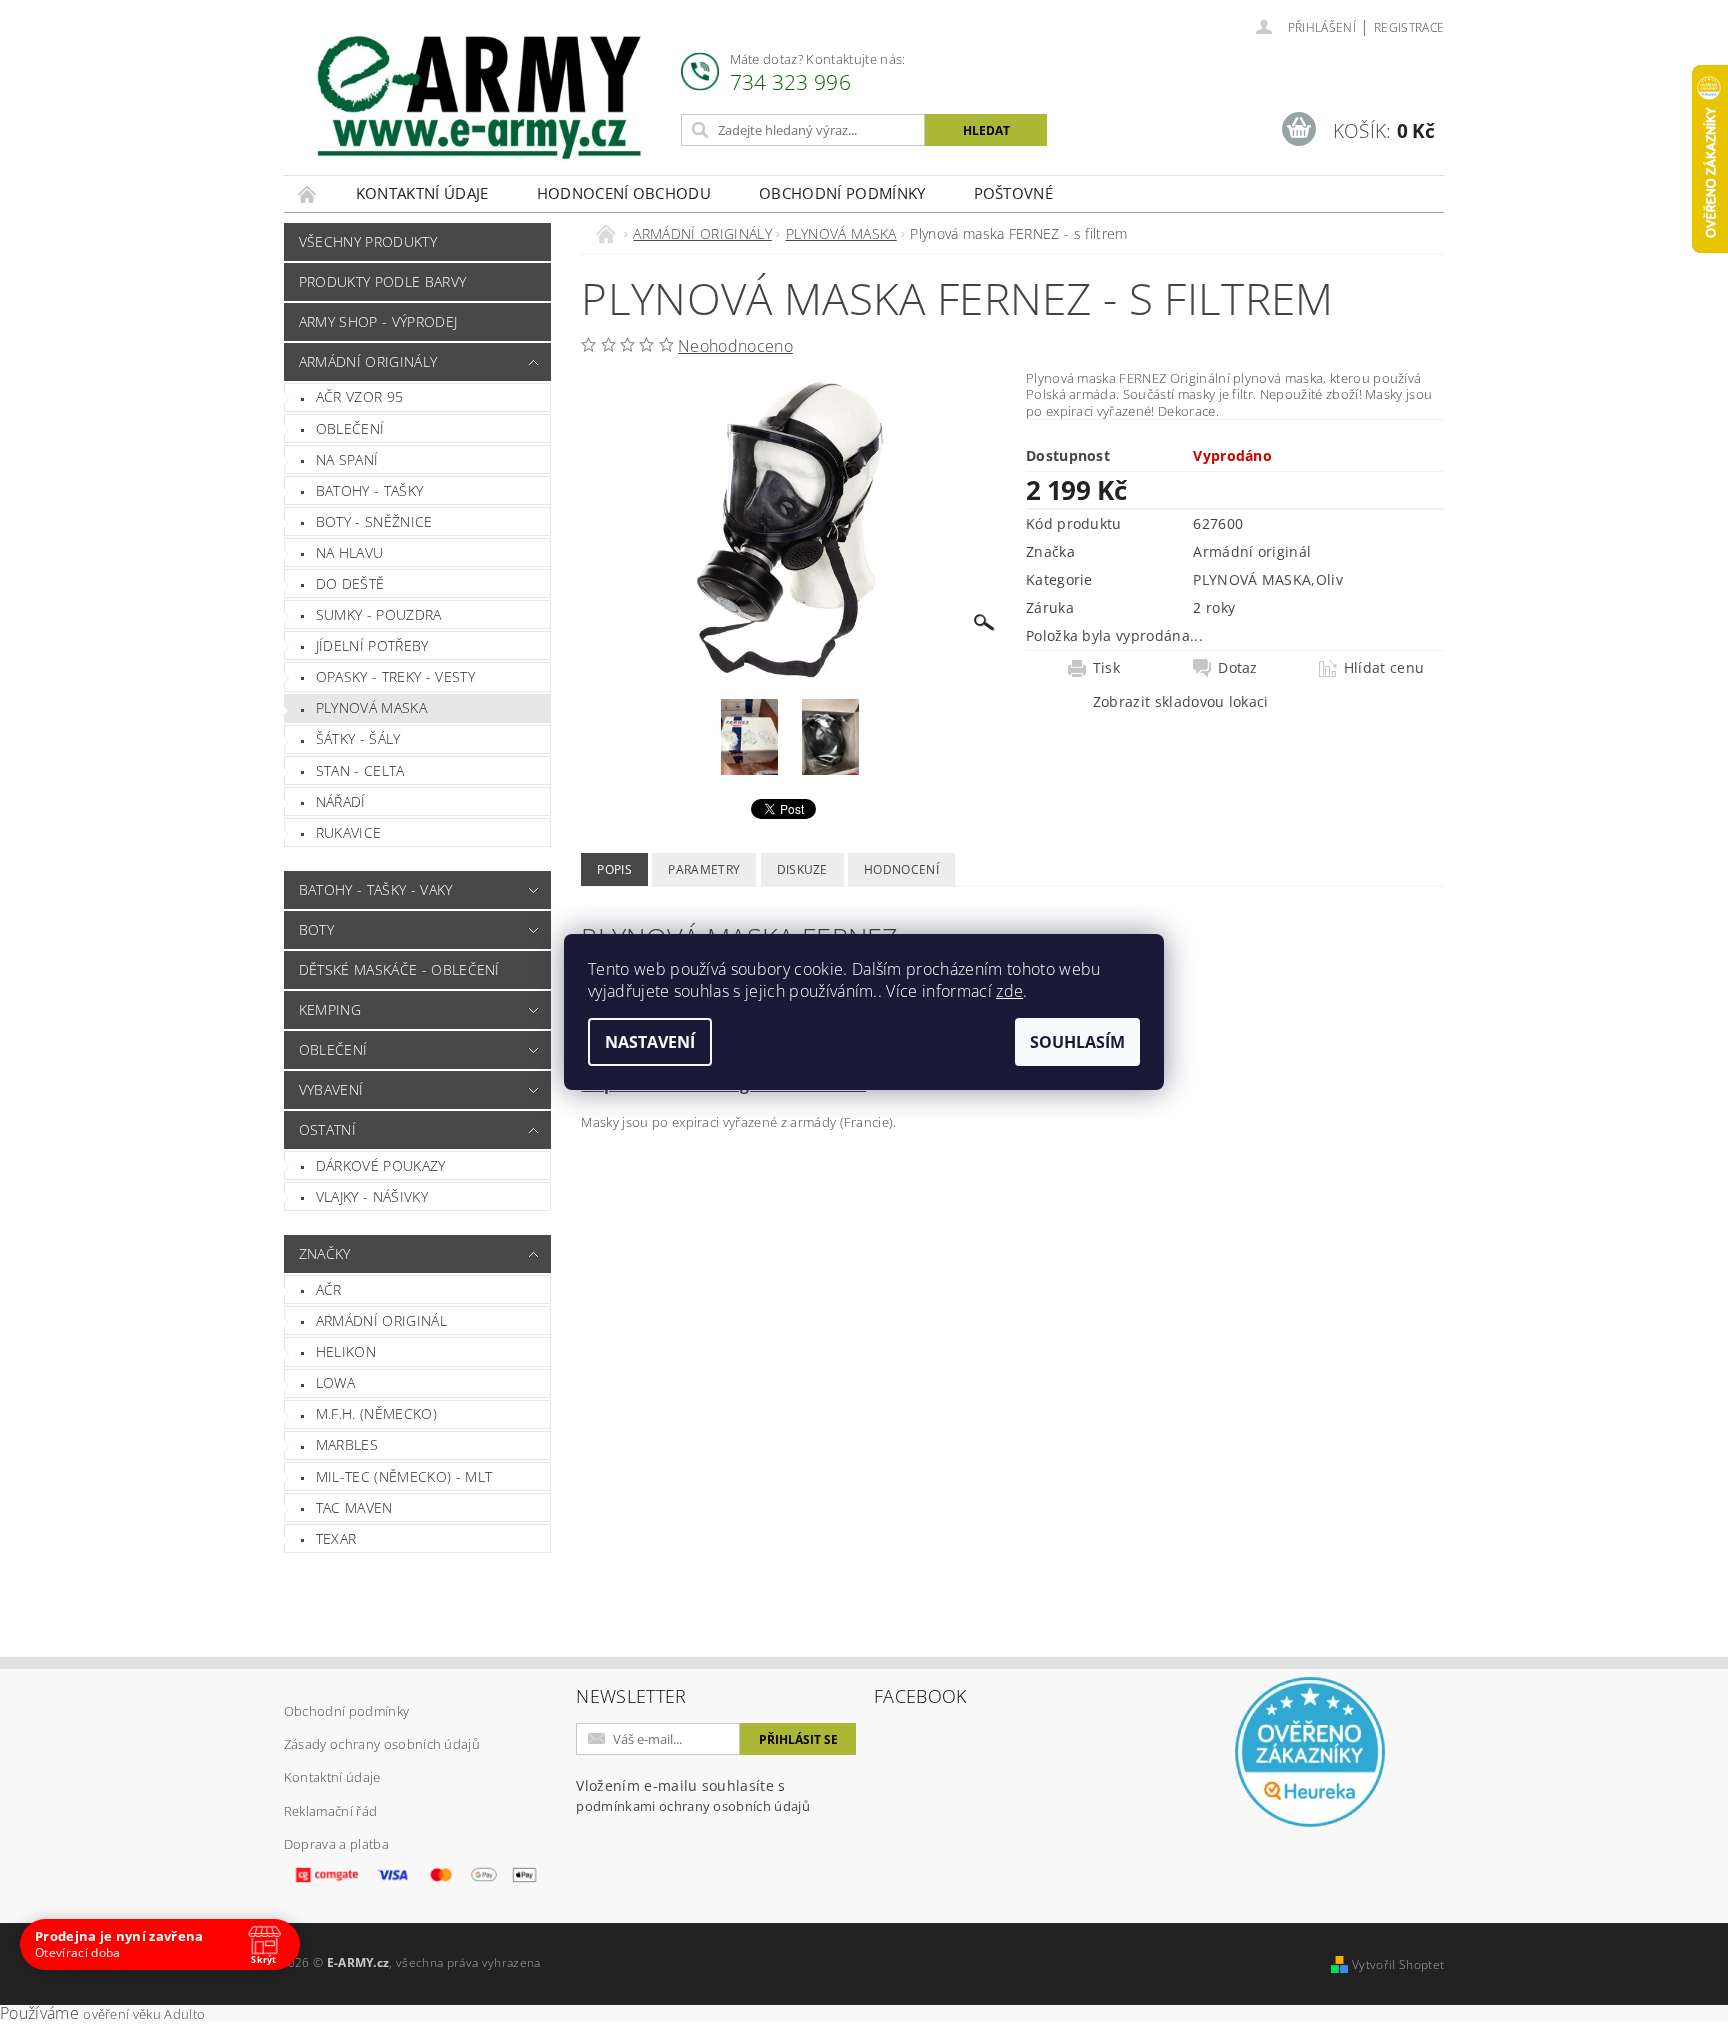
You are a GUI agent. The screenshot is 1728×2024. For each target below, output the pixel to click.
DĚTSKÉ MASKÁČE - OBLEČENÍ (399, 969)
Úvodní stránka (308, 193)
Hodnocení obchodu (624, 193)
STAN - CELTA (360, 770)
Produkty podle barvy (382, 281)
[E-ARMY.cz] (479, 97)
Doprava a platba (336, 1844)
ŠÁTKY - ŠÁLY (358, 738)
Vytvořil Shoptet (1398, 1964)
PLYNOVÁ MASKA (371, 707)
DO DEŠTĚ (350, 583)
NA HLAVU (350, 552)
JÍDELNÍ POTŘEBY (372, 645)
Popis (614, 869)
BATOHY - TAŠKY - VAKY (376, 889)
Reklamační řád (330, 1811)
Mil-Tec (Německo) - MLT (404, 1476)
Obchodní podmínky (842, 193)
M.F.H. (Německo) (376, 1413)
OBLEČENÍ (350, 428)
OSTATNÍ (327, 1129)
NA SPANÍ (347, 459)
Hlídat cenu (1384, 668)
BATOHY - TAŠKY (369, 490)
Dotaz (1238, 668)
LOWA (335, 1382)
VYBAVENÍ (331, 1089)
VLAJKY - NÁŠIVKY (372, 1196)
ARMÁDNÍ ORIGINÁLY (368, 361)
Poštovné (1014, 193)
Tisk (1106, 668)
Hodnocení (901, 869)
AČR (329, 1289)
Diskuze (802, 869)
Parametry (704, 869)
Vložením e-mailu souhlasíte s (693, 1795)
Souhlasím (1077, 1042)
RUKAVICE (349, 832)
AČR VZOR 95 (360, 396)
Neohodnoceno (735, 346)
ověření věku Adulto (144, 2014)
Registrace (1409, 27)
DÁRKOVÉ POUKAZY (381, 1165)
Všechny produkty (368, 241)
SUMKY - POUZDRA (379, 614)
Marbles (347, 1444)
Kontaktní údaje (422, 193)
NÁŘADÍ (341, 801)
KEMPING (330, 1009)
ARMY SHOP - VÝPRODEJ (378, 321)
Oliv (1329, 579)
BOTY (316, 929)
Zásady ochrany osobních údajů (382, 1744)
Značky (325, 1253)
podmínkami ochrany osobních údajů (693, 1806)
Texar (336, 1538)
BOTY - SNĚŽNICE (374, 521)
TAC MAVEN (354, 1507)
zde (1009, 991)
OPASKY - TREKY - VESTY (395, 676)
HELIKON (346, 1351)
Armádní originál (381, 1320)
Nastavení (650, 1042)
